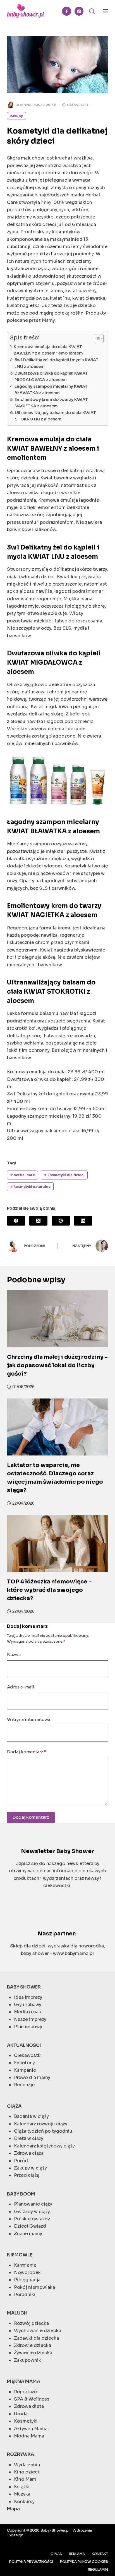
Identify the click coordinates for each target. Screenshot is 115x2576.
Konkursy (24, 2502)
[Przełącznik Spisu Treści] (96, 339)
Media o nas (27, 2012)
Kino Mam (25, 2479)
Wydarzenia (27, 2465)
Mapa (13, 2509)
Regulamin (98, 2569)
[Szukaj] (92, 11)
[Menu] (106, 11)
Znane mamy (28, 2234)
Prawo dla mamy (32, 2077)
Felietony (24, 2063)
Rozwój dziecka (31, 2323)
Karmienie (25, 2265)
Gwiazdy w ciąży (32, 2212)
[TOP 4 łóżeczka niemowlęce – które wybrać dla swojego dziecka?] (58, 1543)
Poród (21, 2161)
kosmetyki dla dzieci (64, 1175)
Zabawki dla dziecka (36, 2338)
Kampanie (25, 2070)
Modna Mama (29, 2436)
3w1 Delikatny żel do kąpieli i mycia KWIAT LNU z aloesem (57, 363)
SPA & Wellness (32, 2399)
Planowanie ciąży (33, 2204)
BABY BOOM (21, 2194)
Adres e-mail (21, 1687)
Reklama (77, 2554)
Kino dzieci (27, 2472)
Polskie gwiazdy (32, 2219)
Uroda (21, 2414)
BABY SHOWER (24, 1987)
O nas (56, 2554)
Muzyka (22, 2494)
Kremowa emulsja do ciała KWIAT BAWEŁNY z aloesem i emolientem (48, 350)
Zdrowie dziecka (33, 2345)
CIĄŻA (14, 2106)
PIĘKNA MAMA (24, 2381)
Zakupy (16, 116)
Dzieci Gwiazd (30, 2226)
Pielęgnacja (27, 2280)
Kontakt (100, 2554)
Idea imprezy (28, 1997)
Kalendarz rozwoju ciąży (41, 2124)
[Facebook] (67, 11)
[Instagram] (79, 11)
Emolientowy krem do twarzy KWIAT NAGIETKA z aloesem (51, 403)
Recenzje (24, 2085)
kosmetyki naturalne (30, 1187)
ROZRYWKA (21, 2454)
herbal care (22, 1175)
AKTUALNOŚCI (24, 2045)
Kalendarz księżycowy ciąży (44, 2146)
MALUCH (17, 2313)
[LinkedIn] (83, 1221)
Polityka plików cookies (84, 2562)
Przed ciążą (27, 2175)
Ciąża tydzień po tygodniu (43, 2131)
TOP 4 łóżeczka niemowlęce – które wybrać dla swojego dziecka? (49, 1590)
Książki (22, 2487)
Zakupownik (27, 2360)
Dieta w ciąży (29, 2138)
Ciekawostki (28, 2055)
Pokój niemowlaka (34, 2287)
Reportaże (25, 2392)
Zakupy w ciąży (30, 2168)
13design (15, 2535)
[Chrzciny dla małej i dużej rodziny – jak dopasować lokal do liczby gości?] (58, 1319)
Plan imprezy (28, 2027)
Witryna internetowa (29, 1719)
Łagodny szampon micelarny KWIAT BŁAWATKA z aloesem (51, 390)
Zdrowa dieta (29, 2406)
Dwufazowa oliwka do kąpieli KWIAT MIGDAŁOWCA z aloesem (51, 376)
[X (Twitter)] (38, 1221)
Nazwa (14, 1655)
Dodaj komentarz (27, 1752)
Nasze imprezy (30, 2019)
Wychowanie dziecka (38, 2331)
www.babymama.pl (73, 1953)
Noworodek (27, 2272)
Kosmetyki (26, 2421)
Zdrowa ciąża (29, 2153)
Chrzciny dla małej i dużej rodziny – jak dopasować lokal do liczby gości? (57, 1365)
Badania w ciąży (31, 2116)
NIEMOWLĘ (20, 2255)
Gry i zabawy (28, 2005)
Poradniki (25, 2295)
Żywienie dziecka (33, 2353)
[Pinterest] (61, 1221)
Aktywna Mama (31, 2429)
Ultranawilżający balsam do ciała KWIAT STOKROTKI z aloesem (55, 416)
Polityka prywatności (31, 2562)
